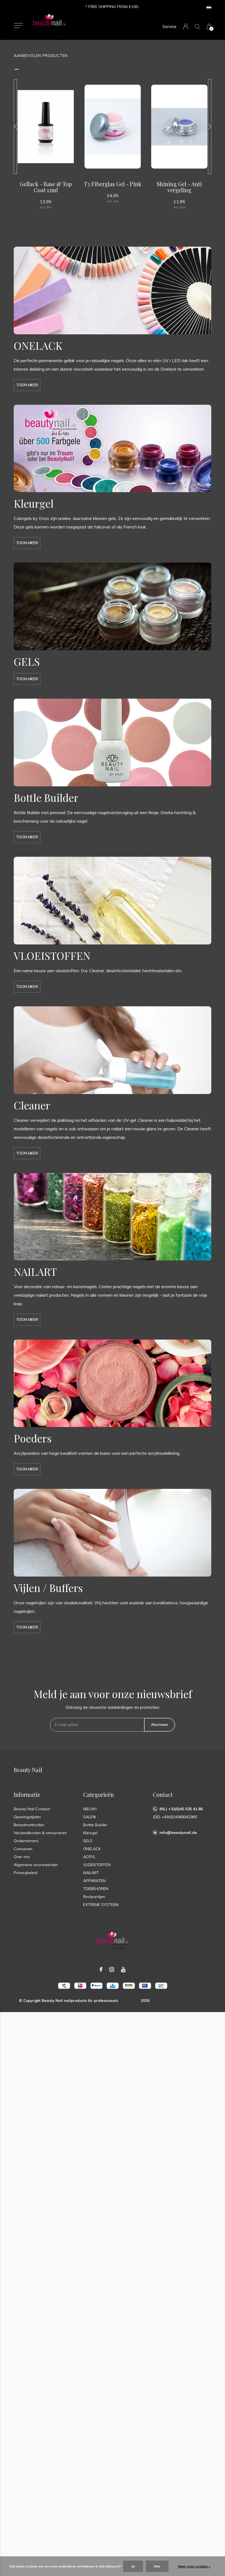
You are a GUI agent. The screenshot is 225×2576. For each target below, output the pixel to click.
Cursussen (23, 1849)
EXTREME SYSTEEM (101, 1905)
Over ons (22, 1857)
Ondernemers (26, 1841)
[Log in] (186, 27)
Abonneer (160, 1724)
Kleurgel (90, 1833)
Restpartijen (94, 1897)
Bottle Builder (95, 1825)
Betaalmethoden (29, 1825)
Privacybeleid (26, 1873)
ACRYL (89, 1857)
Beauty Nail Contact (32, 1809)
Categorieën (99, 1794)
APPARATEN (94, 1881)
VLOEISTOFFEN (97, 1865)
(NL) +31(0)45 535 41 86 (181, 1809)
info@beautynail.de (178, 1833)
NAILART (91, 1873)
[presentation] (15, 127)
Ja (133, 2566)
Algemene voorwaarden (36, 1865)
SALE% (89, 1817)
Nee (157, 2566)
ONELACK (92, 1849)
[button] (18, 25)
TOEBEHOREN (96, 1889)
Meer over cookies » (194, 2566)
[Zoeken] (197, 27)
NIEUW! (90, 1809)
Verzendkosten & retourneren (40, 1833)
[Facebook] (101, 1969)
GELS (88, 1841)
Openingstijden (27, 1817)
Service (169, 27)
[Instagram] (112, 1969)
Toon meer (27, 385)
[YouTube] (123, 1969)
